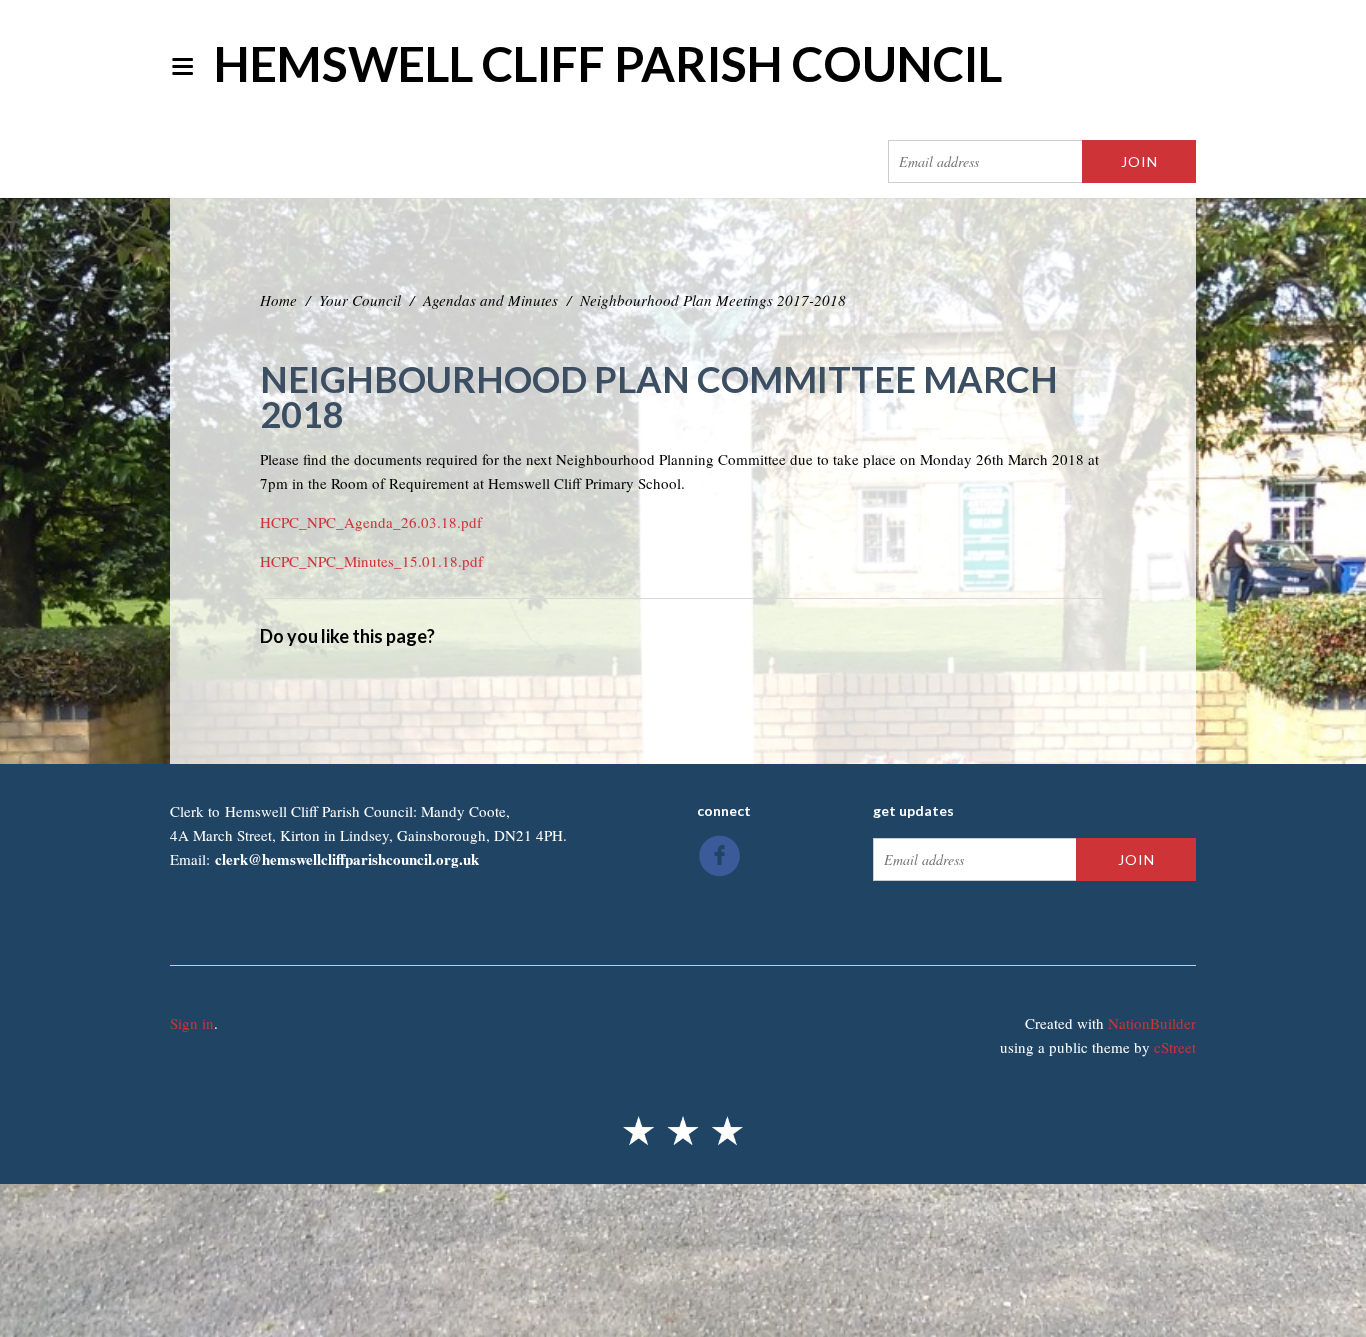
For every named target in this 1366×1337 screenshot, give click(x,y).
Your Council (360, 300)
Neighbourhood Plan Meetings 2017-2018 (713, 300)
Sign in (192, 1023)
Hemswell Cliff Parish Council (608, 63)
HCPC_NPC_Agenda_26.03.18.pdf (371, 522)
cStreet (1175, 1047)
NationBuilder (1152, 1023)
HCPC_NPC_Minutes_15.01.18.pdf (371, 561)
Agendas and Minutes (490, 300)
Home (278, 300)
